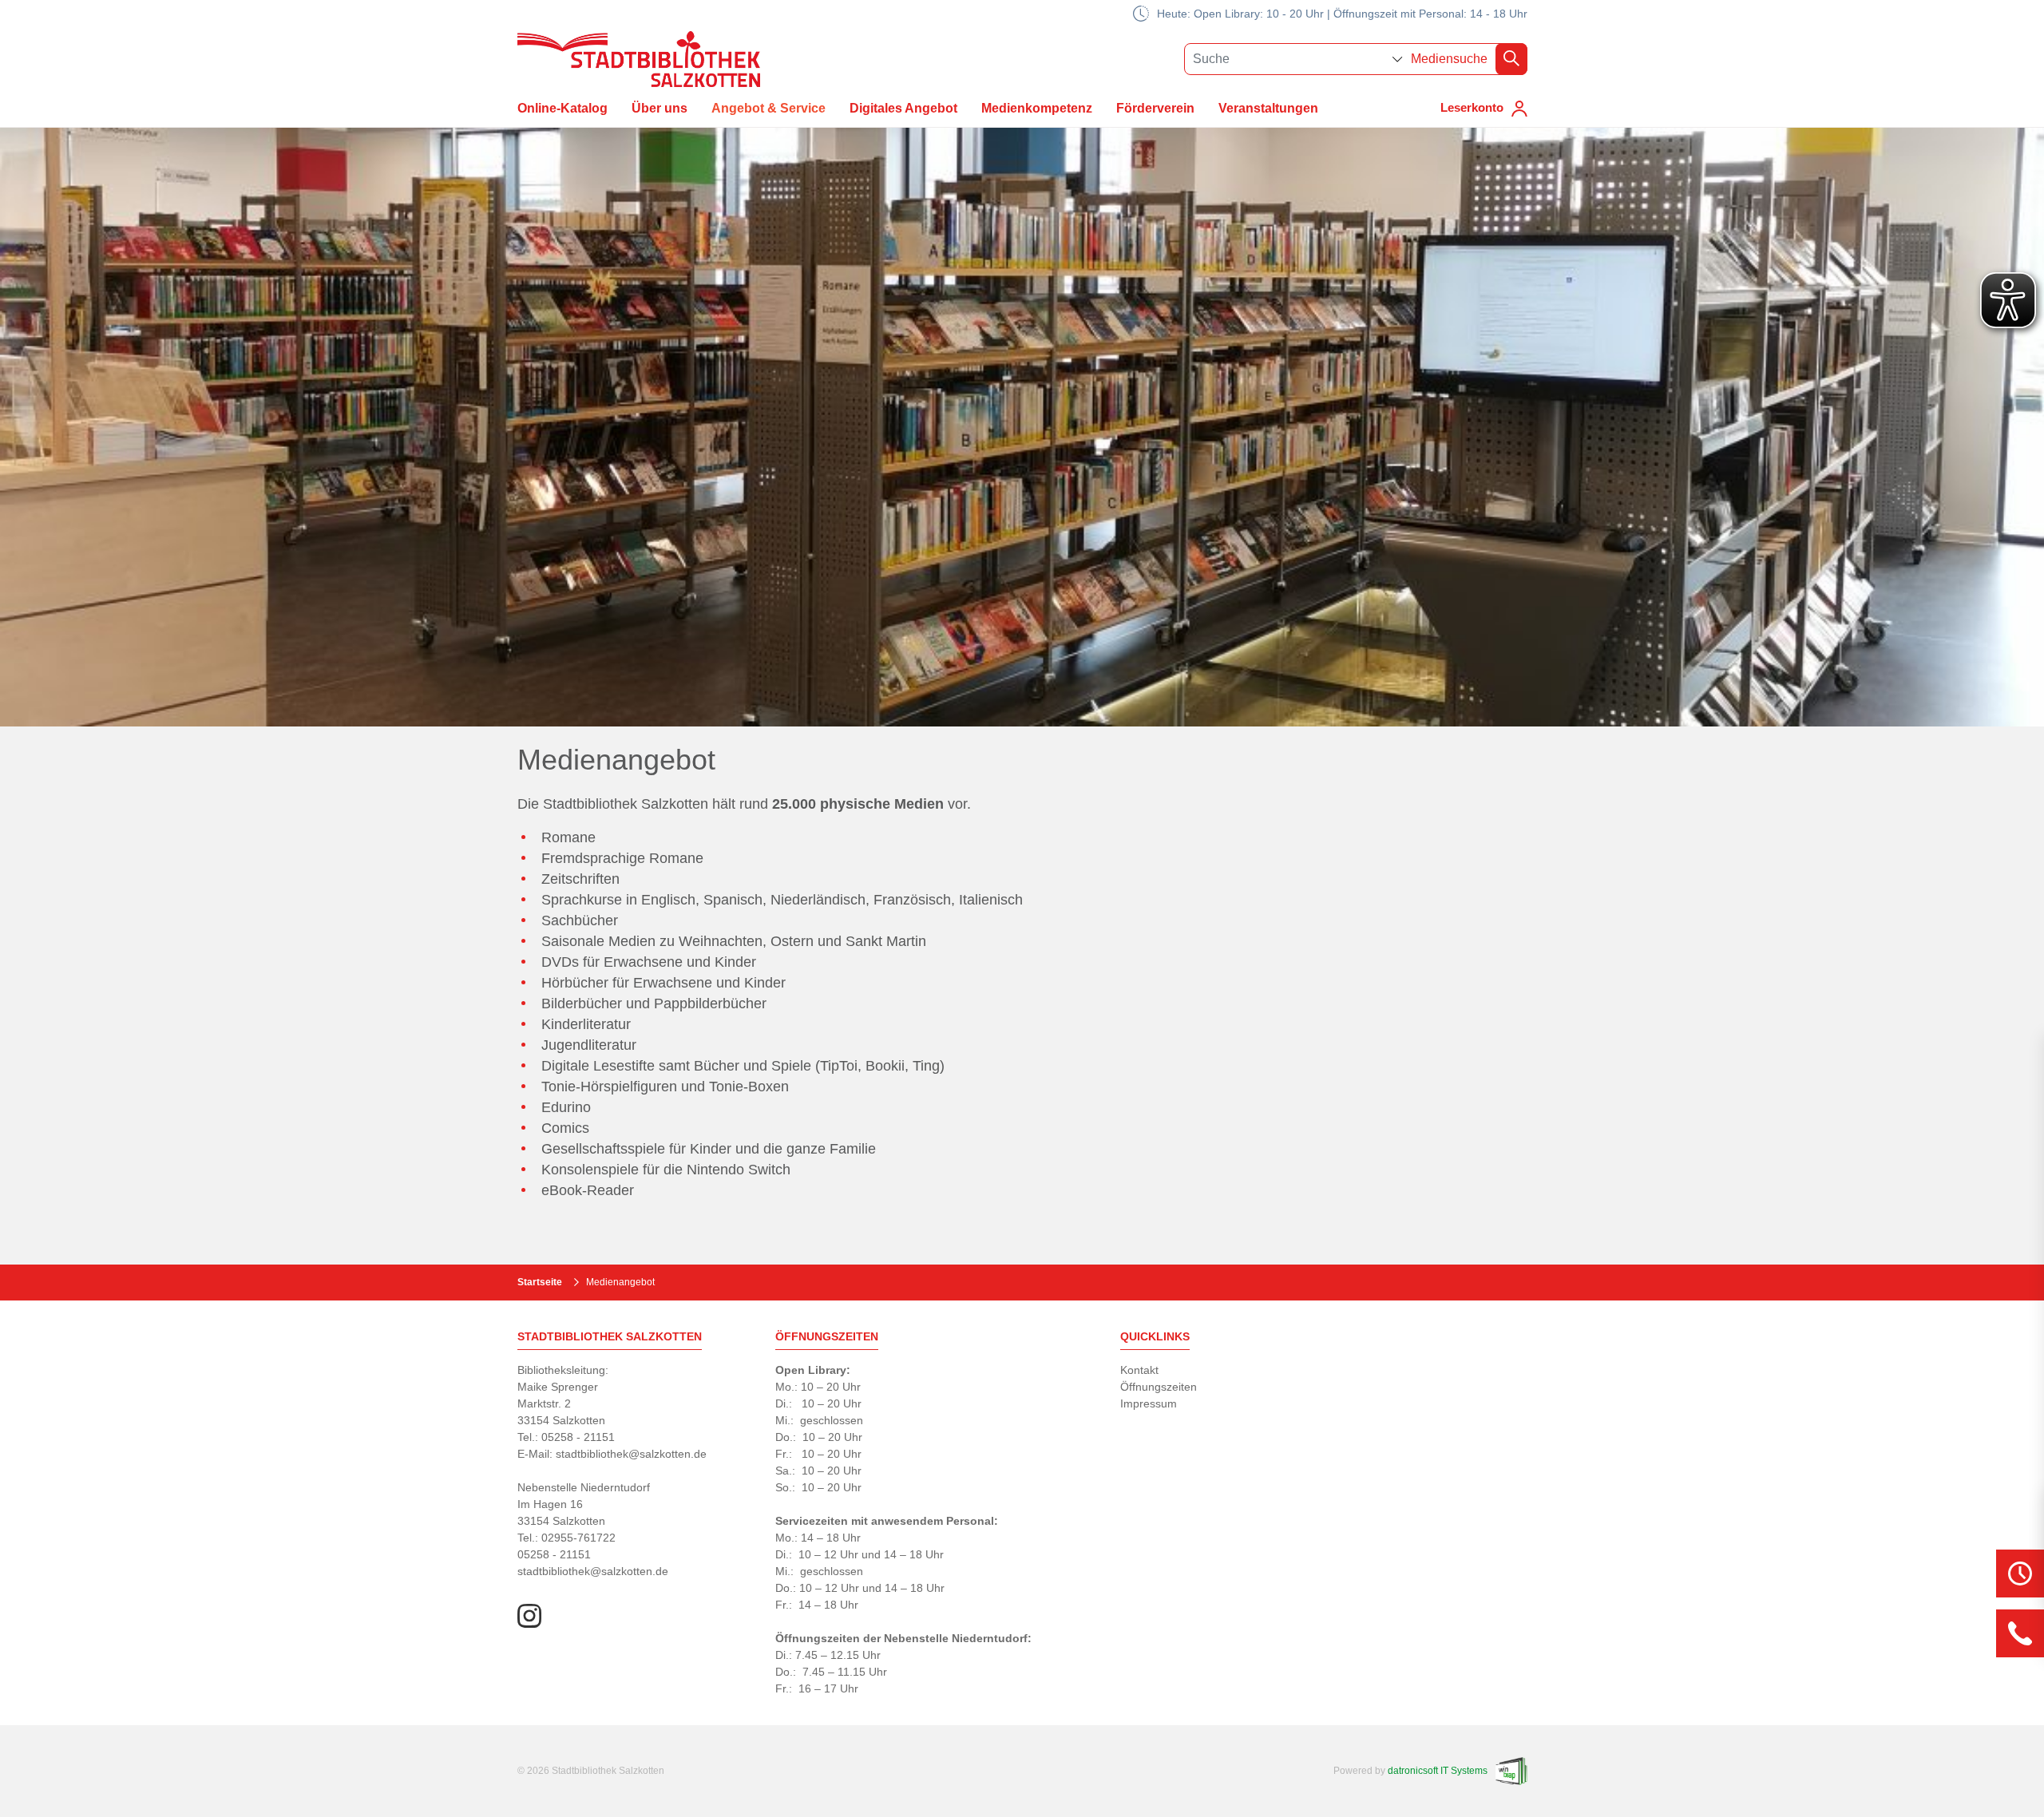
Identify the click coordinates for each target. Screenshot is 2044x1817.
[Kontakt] (2020, 1633)
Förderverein (1155, 108)
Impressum (1149, 1403)
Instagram (529, 1616)
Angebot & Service (768, 108)
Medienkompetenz (1037, 108)
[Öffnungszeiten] (2020, 1574)
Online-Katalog (562, 108)
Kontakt (1139, 1370)
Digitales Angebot (903, 108)
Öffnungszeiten (1159, 1387)
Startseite (540, 1282)
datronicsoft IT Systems (1438, 1771)
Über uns (660, 108)
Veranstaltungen (1268, 108)
